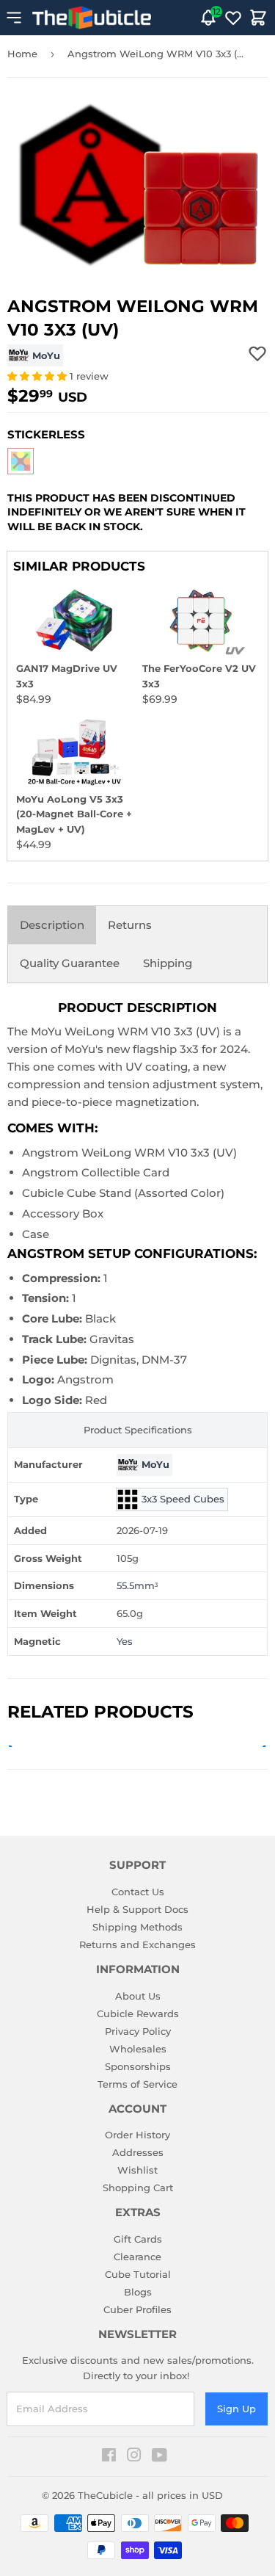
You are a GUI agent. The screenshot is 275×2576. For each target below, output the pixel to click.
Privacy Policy (138, 2031)
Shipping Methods (137, 1927)
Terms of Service (137, 2084)
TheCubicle (105, 2495)
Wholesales (138, 2049)
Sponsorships (138, 2066)
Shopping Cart (138, 2188)
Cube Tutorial (138, 2274)
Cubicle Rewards (138, 2014)
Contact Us (138, 1892)
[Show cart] (258, 18)
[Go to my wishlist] (233, 18)
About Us (138, 1996)
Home (22, 54)
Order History (137, 2135)
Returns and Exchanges (137, 1944)
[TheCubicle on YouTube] (159, 2457)
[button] (38, 376)
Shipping (168, 963)
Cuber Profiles (137, 2309)
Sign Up (236, 2409)
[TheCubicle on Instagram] (134, 2457)
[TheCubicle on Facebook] (109, 2457)
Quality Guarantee (70, 963)
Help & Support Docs (137, 1909)
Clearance (137, 2257)
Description (52, 925)
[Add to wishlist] (257, 353)
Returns (130, 925)
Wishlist (137, 2170)
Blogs (138, 2292)
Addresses (138, 2152)
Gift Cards (138, 2239)
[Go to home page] (92, 18)
